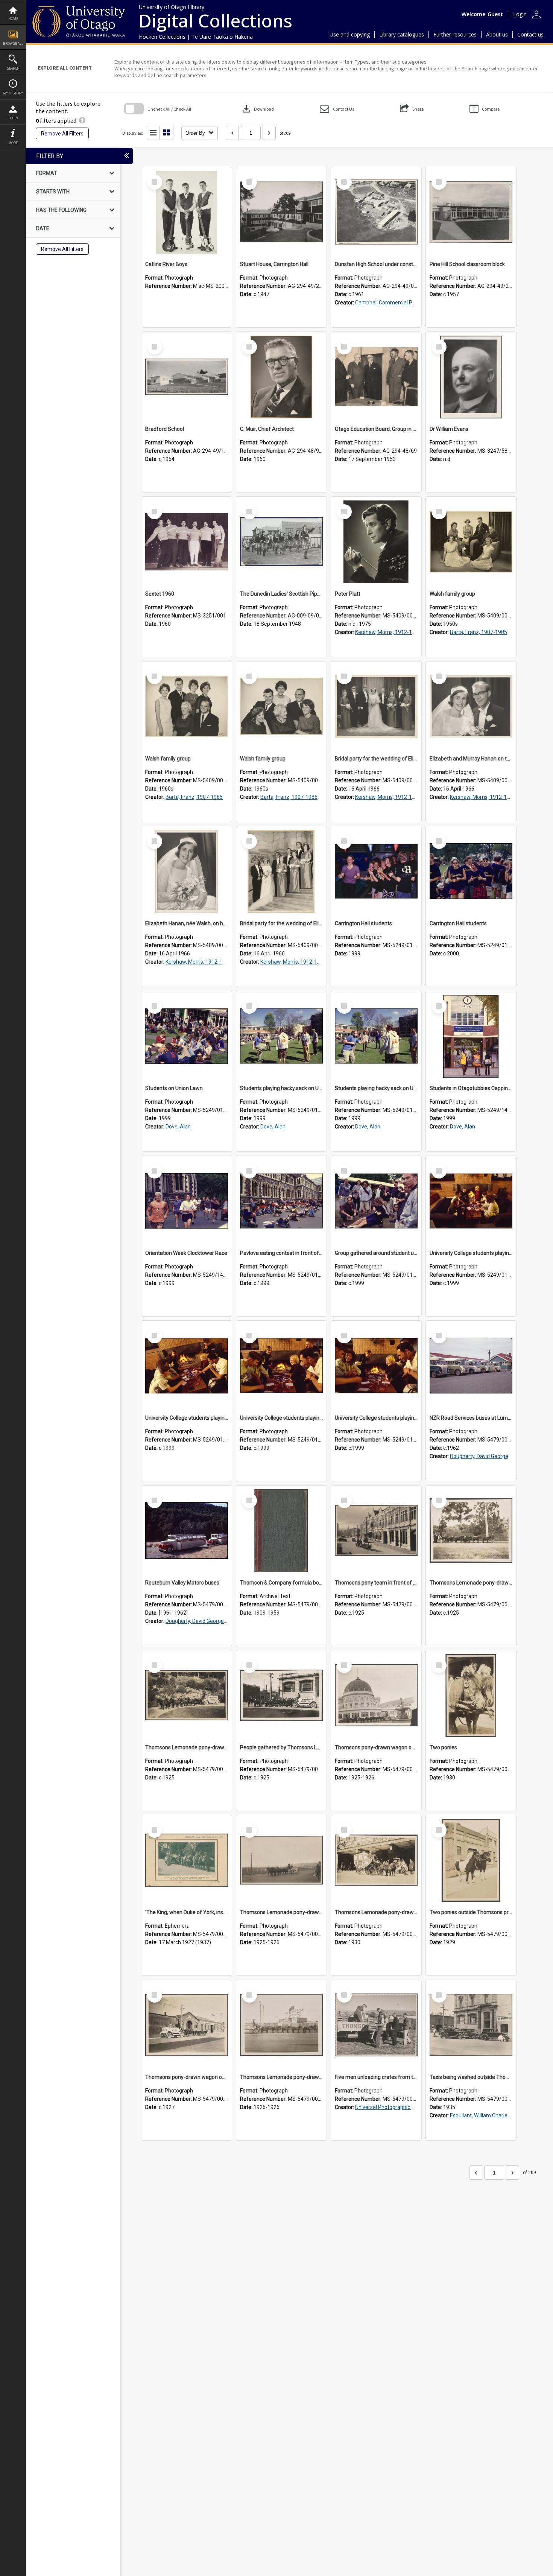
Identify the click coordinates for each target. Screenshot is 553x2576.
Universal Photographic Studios (392, 2107)
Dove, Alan (178, 1127)
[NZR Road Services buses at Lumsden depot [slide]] (471, 1366)
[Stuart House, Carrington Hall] (281, 212)
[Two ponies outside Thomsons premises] (471, 1860)
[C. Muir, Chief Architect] (281, 377)
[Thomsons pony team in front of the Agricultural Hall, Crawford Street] (376, 1531)
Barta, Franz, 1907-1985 (479, 632)
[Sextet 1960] (187, 542)
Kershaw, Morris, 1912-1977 (388, 632)
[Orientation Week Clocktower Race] (187, 1201)
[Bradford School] (187, 377)
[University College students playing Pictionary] (471, 1201)
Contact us (530, 34)
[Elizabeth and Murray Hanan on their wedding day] (471, 707)
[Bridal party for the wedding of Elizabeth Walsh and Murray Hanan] (376, 707)
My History (13, 93)
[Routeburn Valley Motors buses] (187, 1531)
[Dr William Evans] (471, 377)
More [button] (13, 143)
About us (497, 34)
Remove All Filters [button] (62, 134)
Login (13, 118)
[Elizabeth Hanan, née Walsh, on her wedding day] (187, 871)
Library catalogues (402, 34)
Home (13, 19)
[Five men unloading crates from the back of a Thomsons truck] (376, 2025)
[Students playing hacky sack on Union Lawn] (281, 1036)
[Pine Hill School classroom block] (471, 212)
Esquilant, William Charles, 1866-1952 (494, 2115)
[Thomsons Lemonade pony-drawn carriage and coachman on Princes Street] (376, 1860)
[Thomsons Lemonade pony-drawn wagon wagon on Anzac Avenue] (281, 1860)
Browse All (13, 43)
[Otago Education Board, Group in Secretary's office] (376, 377)
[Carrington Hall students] (376, 871)
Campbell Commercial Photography (397, 303)
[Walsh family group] (471, 542)
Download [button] (257, 109)
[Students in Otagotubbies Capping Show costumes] (471, 1036)
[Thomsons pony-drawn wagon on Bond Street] (187, 2025)
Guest (495, 14)
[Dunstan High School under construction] (376, 212)
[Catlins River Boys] (187, 212)
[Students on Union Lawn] (187, 1036)
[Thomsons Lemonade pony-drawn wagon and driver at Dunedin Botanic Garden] (187, 1696)
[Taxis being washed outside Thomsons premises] (471, 2025)
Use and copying (350, 34)
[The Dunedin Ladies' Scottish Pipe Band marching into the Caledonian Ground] (281, 542)
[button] (337, 109)
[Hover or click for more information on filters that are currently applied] (82, 120)
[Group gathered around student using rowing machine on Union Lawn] (376, 1201)
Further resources (455, 34)
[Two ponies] (471, 1696)
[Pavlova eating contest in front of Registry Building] (281, 1201)
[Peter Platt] (376, 542)
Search (13, 68)
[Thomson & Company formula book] (281, 1531)
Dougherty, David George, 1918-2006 (493, 1456)
